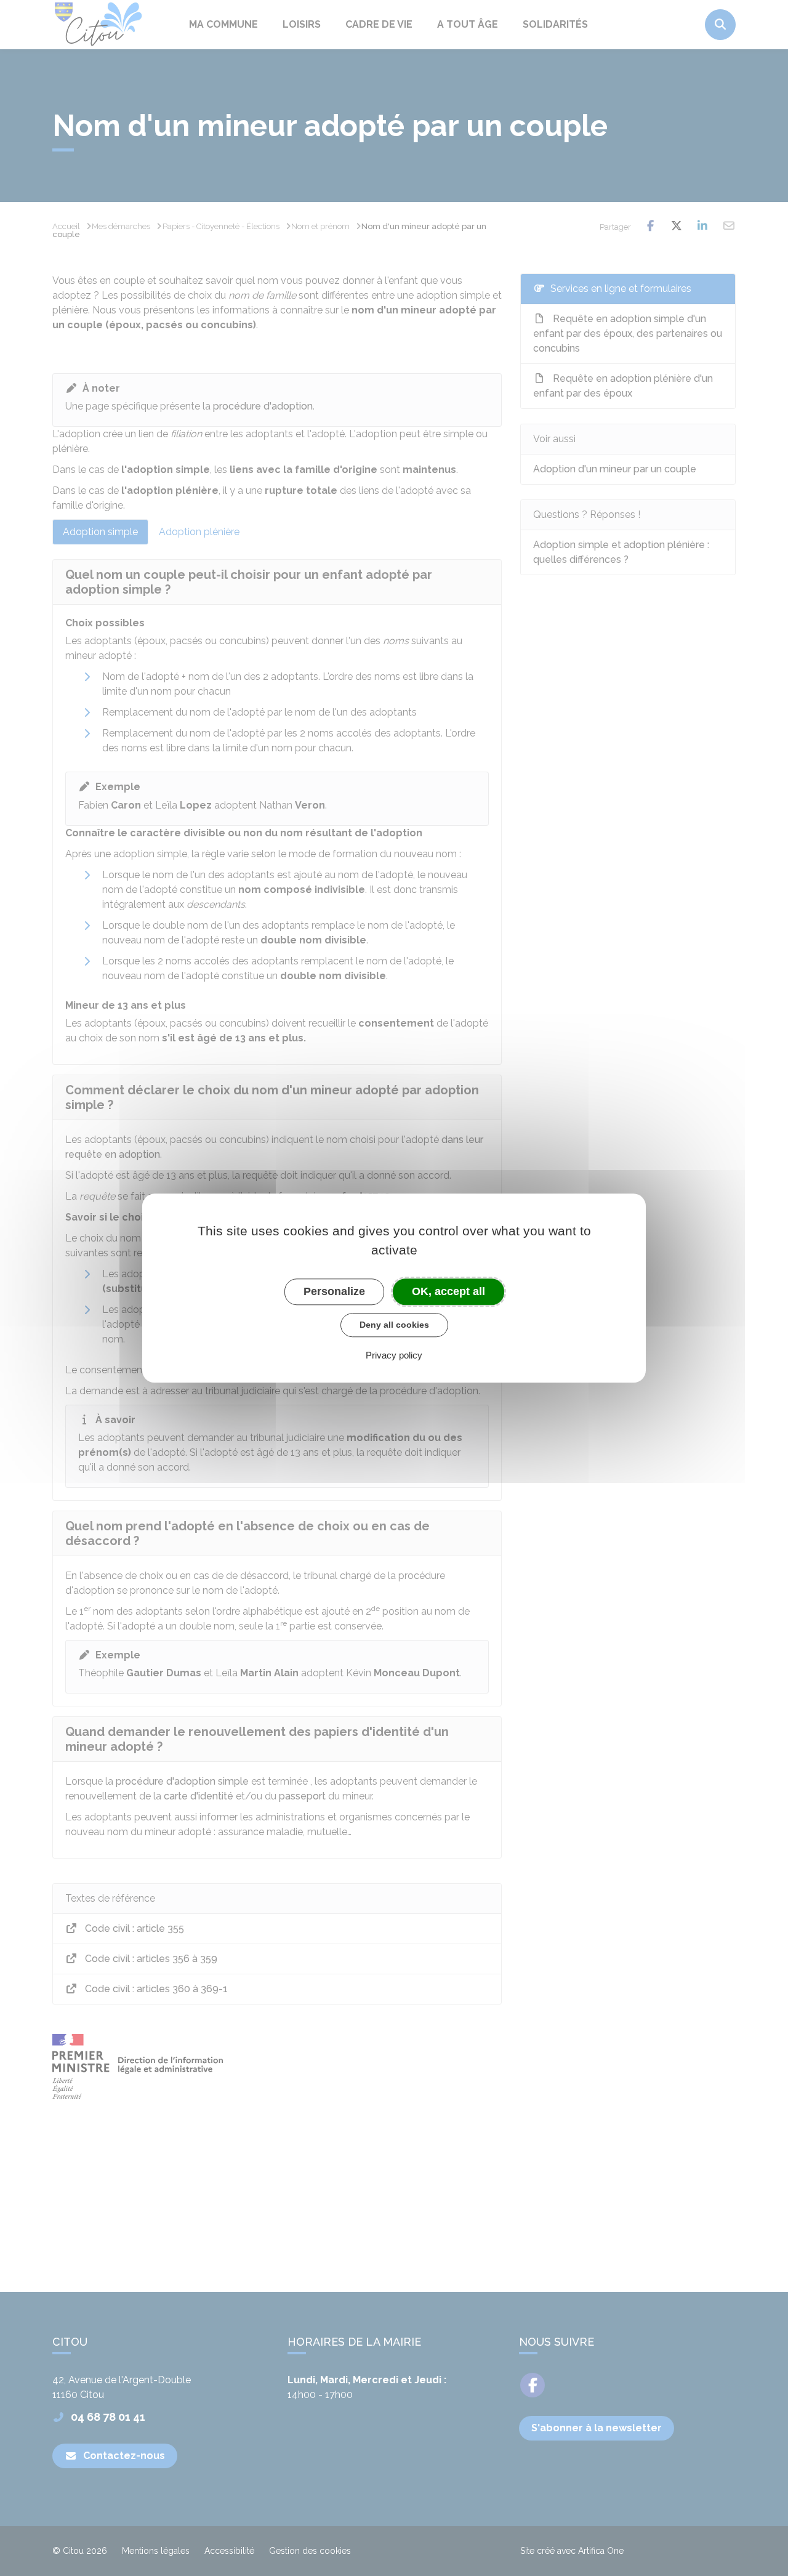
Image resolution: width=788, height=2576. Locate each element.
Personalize (334, 1291)
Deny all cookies (394, 1325)
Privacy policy (394, 1355)
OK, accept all (448, 1291)
